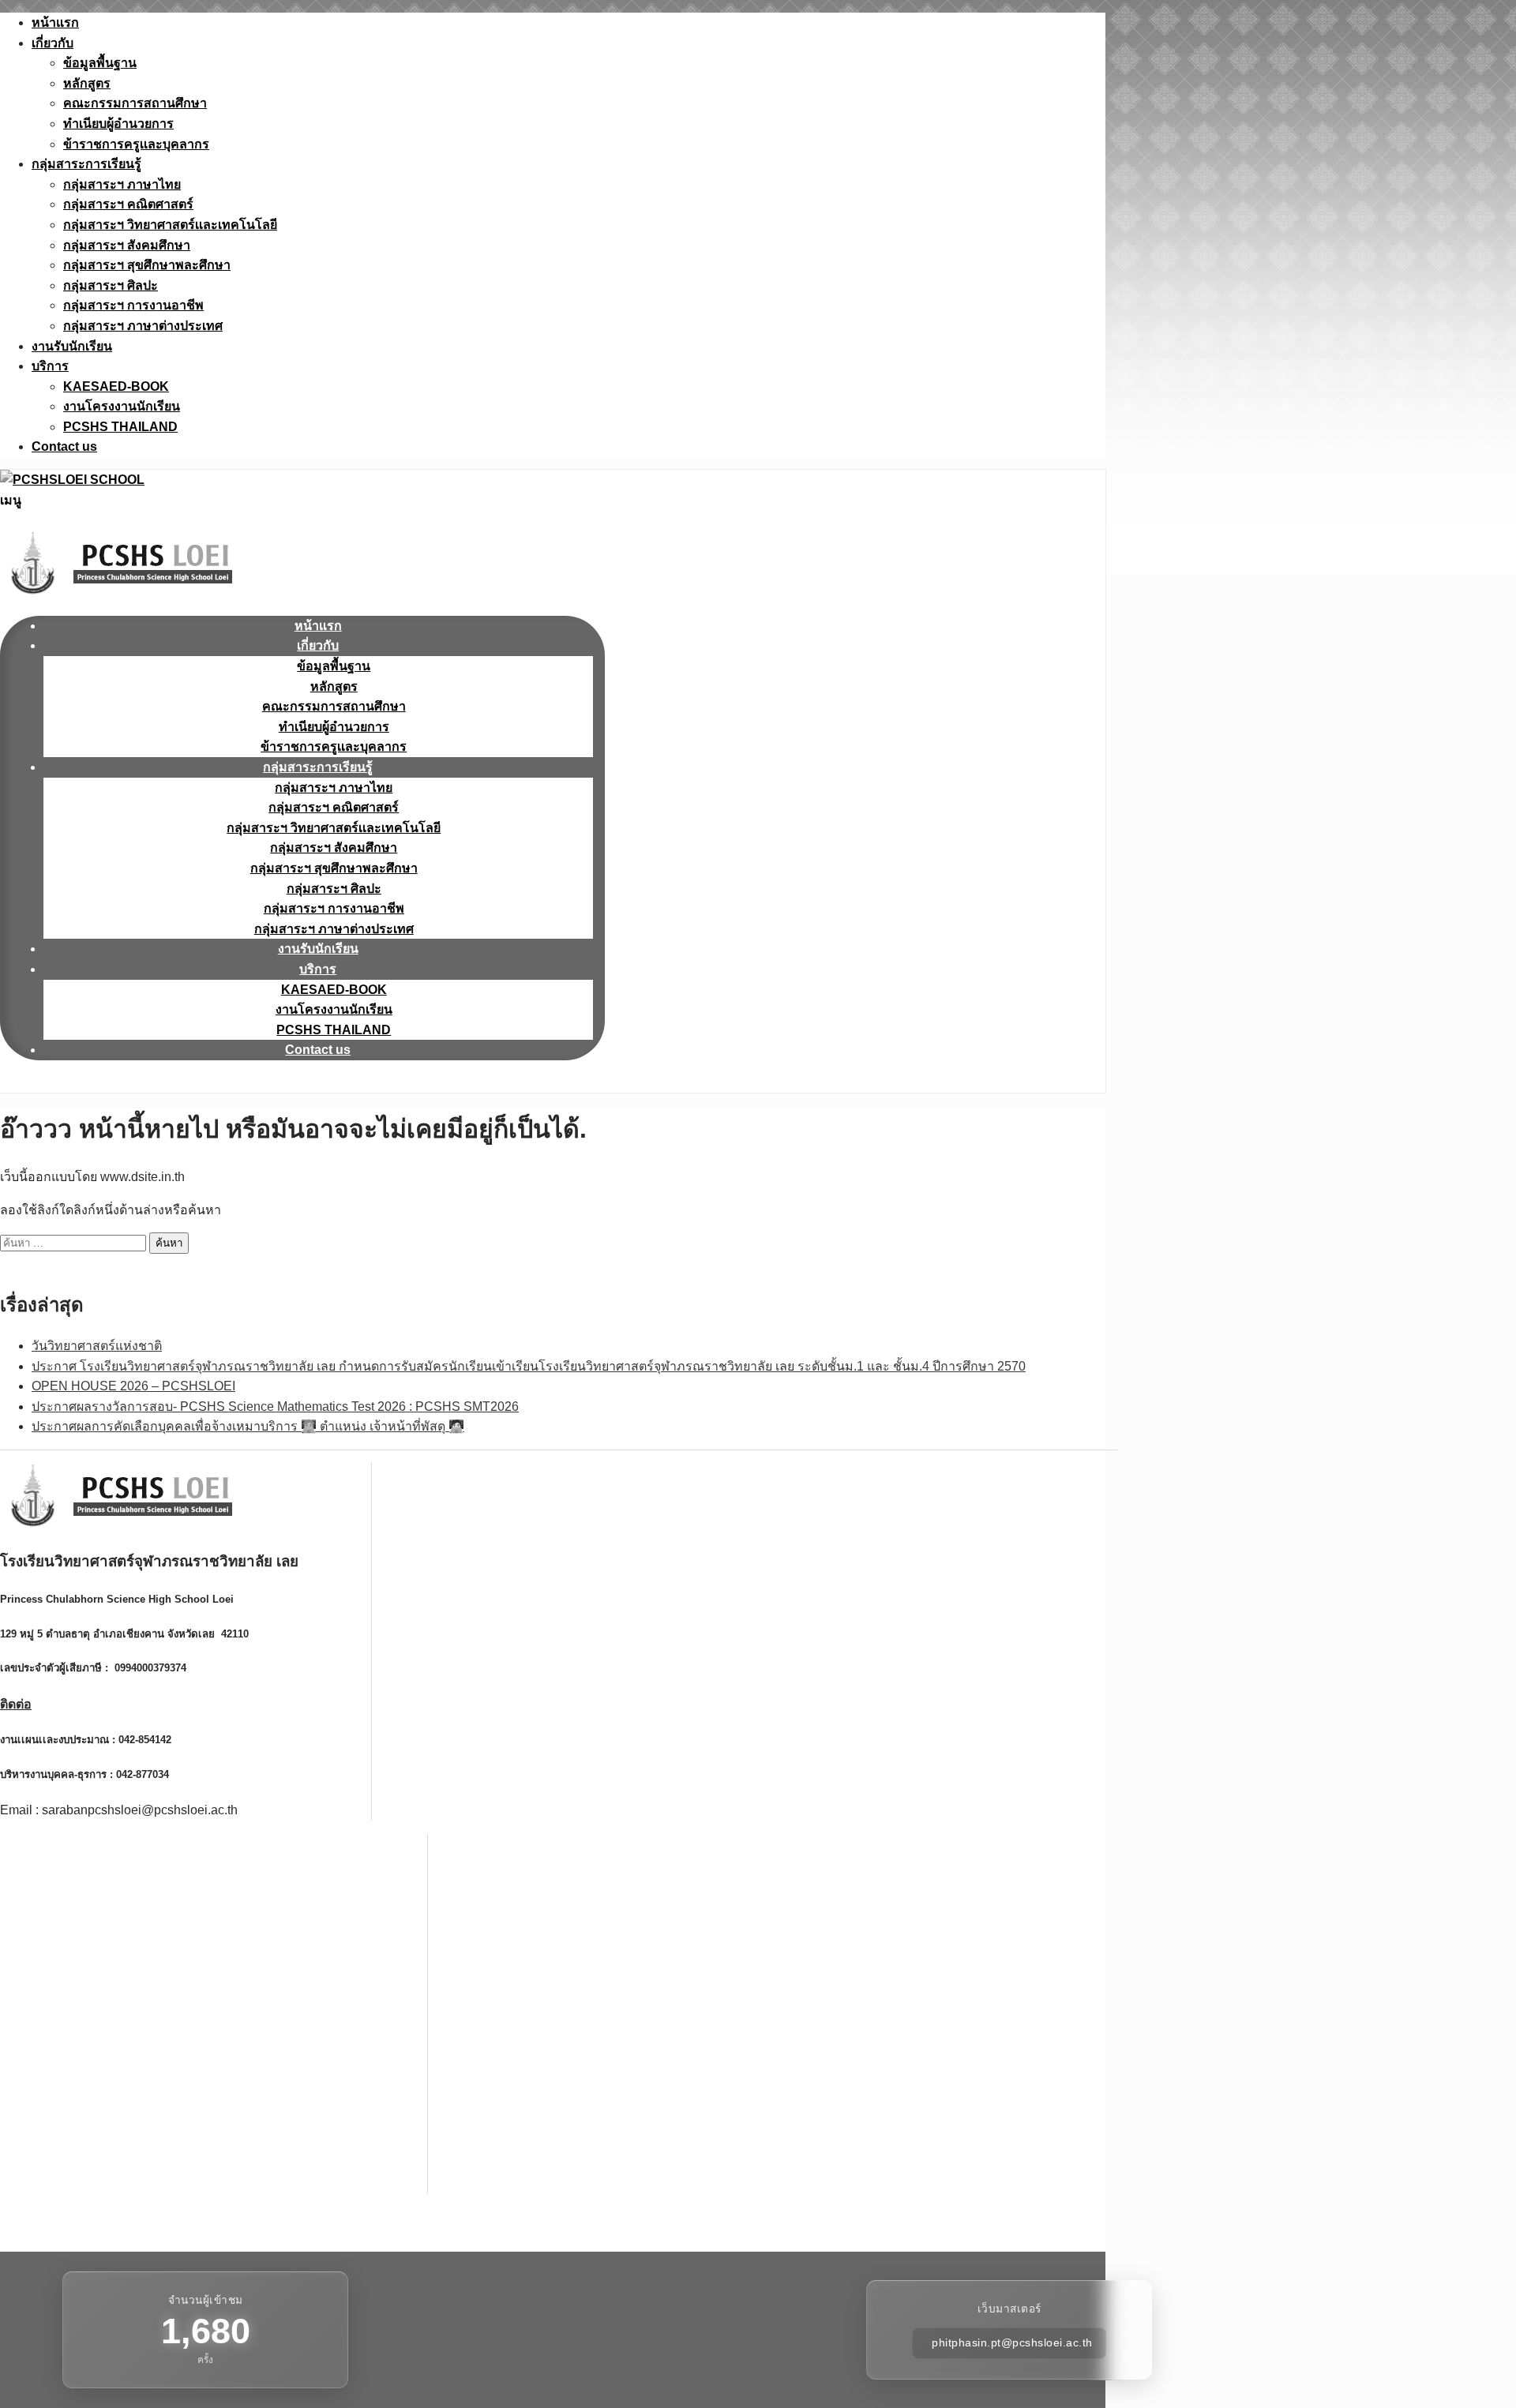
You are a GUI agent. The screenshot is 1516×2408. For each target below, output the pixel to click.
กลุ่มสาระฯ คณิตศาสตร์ (128, 204)
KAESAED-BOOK (116, 386)
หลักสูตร (87, 83)
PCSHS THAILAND (120, 427)
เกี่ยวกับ (53, 43)
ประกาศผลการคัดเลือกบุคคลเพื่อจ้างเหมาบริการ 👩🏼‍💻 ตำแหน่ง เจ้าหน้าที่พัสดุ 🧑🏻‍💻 (248, 1426)
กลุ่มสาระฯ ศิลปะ (111, 285)
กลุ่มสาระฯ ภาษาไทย (122, 184)
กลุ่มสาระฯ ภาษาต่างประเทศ (143, 326)
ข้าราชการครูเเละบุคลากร (136, 144)
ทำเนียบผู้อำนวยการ (118, 124)
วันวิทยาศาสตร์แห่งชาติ (97, 1346)
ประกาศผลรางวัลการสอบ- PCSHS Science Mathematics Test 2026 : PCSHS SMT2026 (275, 1407)
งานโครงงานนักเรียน (122, 406)
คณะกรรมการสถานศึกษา (135, 103)
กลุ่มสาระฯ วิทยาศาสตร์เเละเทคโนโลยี (170, 225)
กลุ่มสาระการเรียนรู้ (86, 164)
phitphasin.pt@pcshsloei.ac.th (1012, 2343)
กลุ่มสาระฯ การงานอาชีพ (133, 305)
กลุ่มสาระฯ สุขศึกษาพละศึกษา (147, 265)
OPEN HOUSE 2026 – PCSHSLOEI (133, 1386)
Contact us (64, 446)
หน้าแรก (55, 23)
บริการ (50, 366)
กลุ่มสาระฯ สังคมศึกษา (127, 245)
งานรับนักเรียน (72, 346)
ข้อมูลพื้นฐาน (100, 63)
